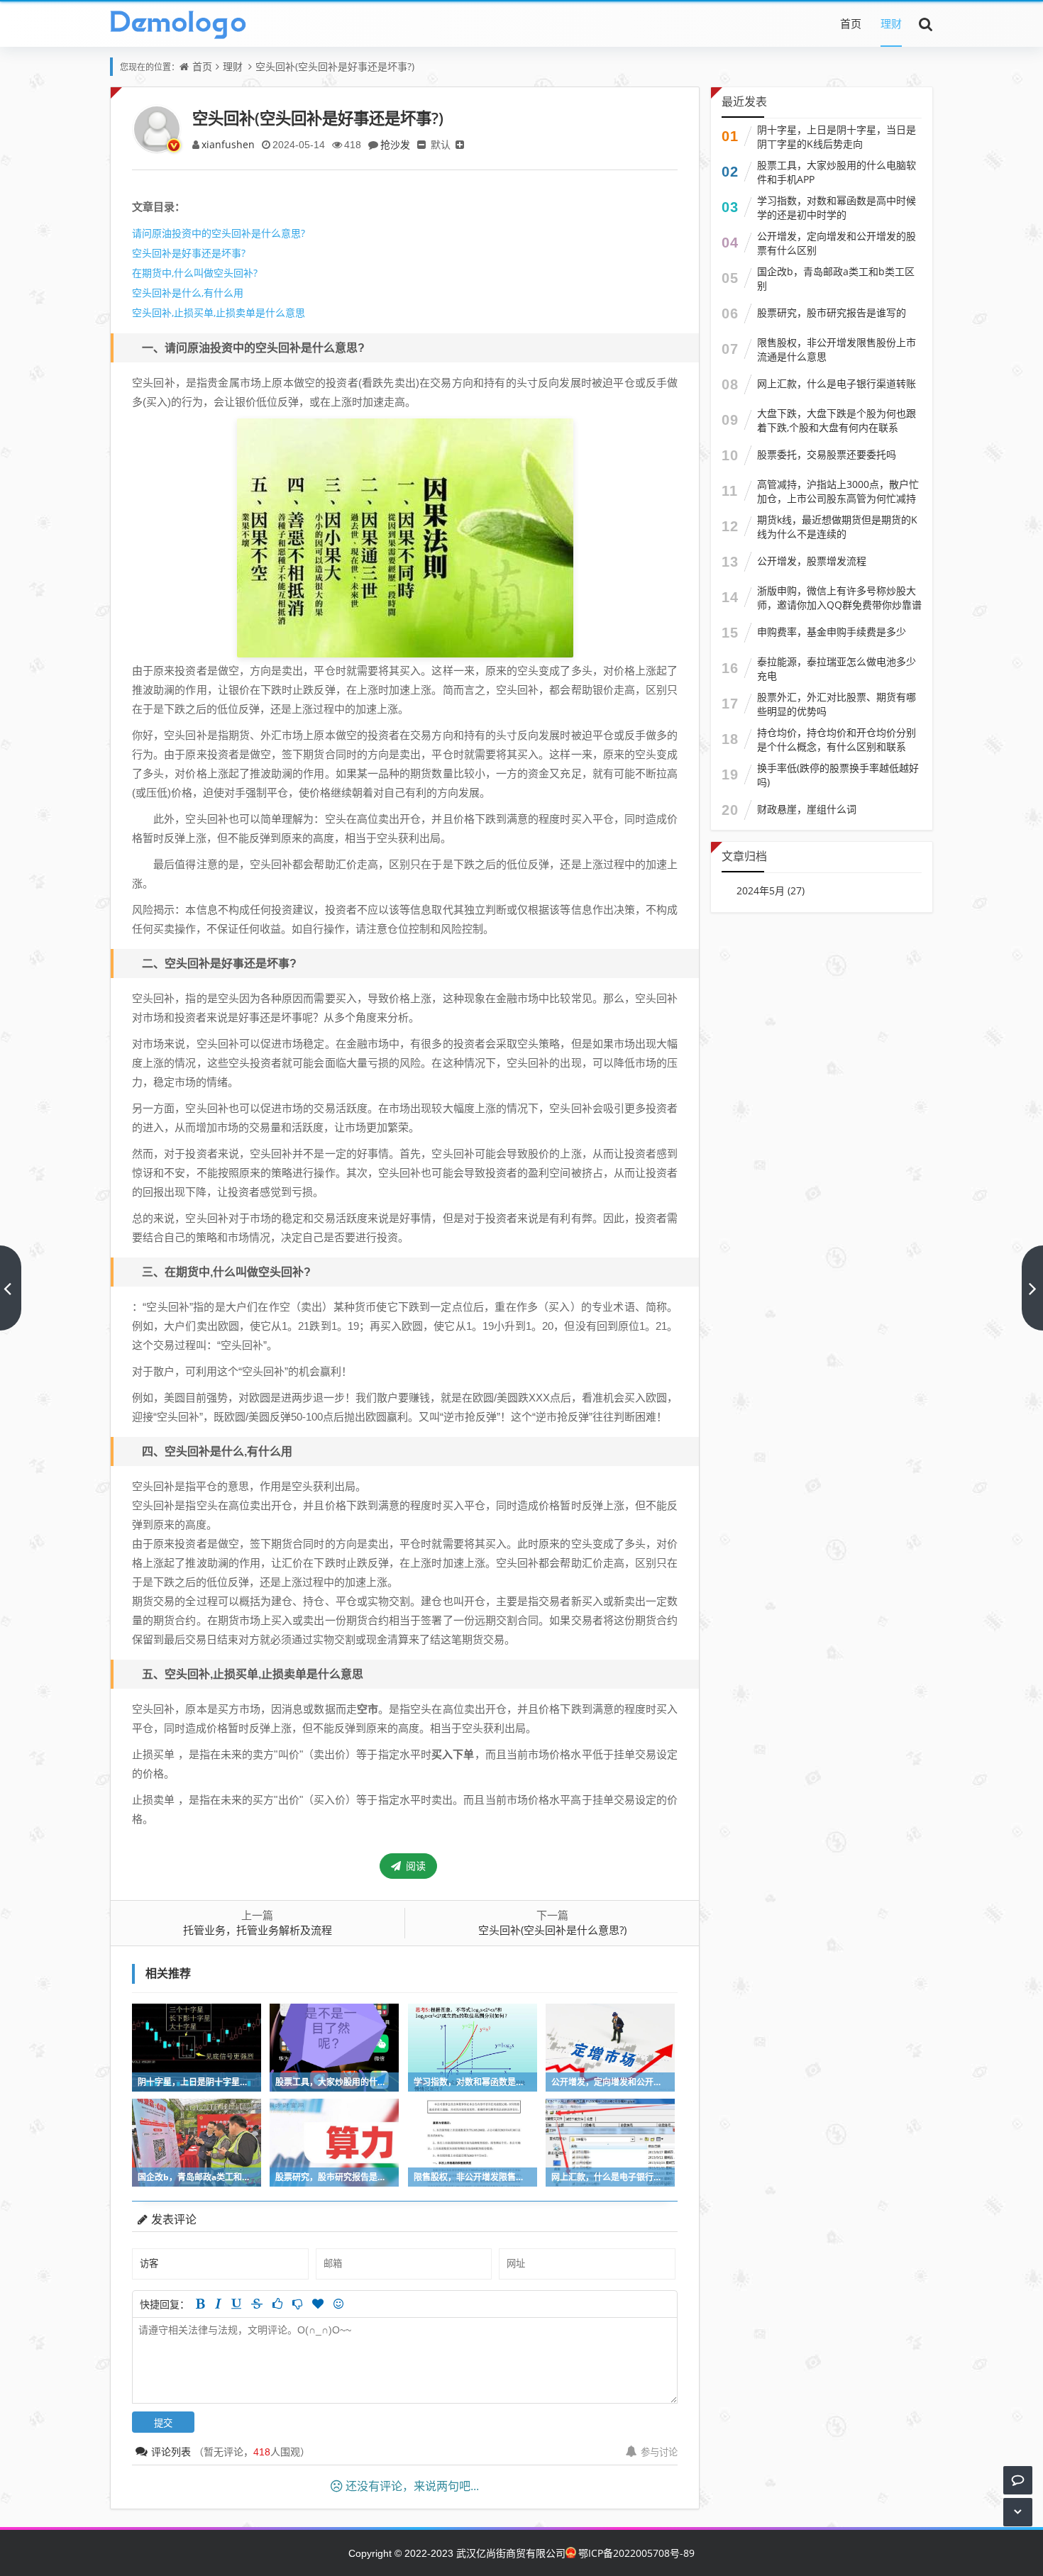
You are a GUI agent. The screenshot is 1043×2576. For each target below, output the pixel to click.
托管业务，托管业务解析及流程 (258, 1930)
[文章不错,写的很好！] (277, 2304)
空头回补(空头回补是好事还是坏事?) (335, 66)
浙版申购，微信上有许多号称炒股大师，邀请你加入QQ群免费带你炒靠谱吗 (839, 605)
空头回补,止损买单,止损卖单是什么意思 (219, 312)
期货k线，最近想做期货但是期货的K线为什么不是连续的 (837, 527)
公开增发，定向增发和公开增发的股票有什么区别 (837, 243)
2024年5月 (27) (771, 890)
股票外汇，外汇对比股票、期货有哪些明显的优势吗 (837, 704)
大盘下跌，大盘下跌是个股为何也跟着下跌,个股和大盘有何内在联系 (837, 420)
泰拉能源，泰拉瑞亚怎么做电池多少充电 (837, 668)
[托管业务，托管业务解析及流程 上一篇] (11, 1288)
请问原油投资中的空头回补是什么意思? (219, 233)
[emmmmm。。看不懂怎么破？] (297, 2304)
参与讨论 (659, 2452)
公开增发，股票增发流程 (812, 561)
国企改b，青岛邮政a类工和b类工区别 (836, 278)
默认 (441, 144)
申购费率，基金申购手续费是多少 (832, 632)
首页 (851, 23)
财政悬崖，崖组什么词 (807, 809)
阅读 (414, 1866)
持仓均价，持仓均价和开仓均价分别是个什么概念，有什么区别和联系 (837, 739)
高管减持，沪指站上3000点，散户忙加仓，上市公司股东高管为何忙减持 (838, 491)
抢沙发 (395, 144)
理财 (891, 23)
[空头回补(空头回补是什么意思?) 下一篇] (1032, 1288)
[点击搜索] (926, 23)
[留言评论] (1018, 2480)
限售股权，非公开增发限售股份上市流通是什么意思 (837, 349)
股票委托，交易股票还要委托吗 (827, 454)
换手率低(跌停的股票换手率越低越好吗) (838, 775)
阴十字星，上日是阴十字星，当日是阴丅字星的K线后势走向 (837, 137)
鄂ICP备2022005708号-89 (636, 2553)
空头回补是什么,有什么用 (188, 293)
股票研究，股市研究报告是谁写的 (832, 312)
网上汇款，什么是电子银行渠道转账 (837, 383)
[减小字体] (421, 144)
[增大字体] (460, 144)
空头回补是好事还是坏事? (189, 253)
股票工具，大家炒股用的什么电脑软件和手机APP (837, 172)
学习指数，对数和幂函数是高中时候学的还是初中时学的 (837, 207)
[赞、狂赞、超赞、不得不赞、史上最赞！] (318, 2304)
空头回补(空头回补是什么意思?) (552, 1930)
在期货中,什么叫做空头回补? (195, 273)
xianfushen (228, 144)
